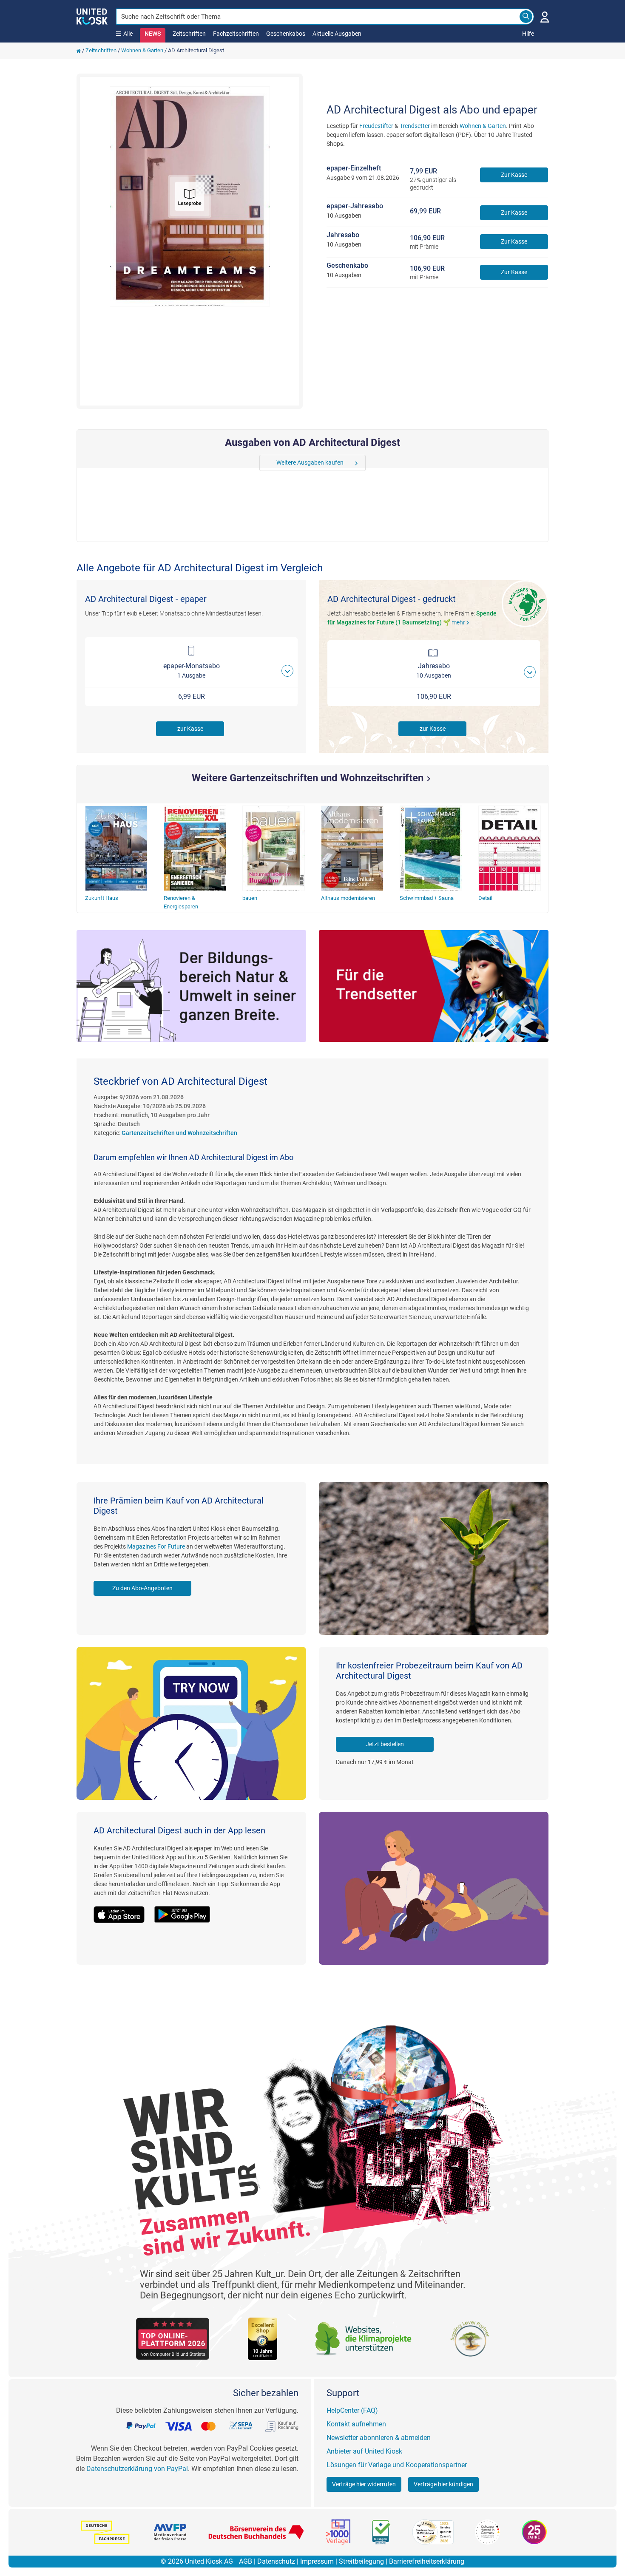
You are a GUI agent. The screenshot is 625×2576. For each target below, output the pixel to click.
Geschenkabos (286, 34)
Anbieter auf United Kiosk (364, 2451)
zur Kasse (190, 729)
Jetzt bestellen (385, 1744)
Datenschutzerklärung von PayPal (137, 2469)
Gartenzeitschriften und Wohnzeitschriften (179, 1133)
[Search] (526, 17)
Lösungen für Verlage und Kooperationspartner (397, 2465)
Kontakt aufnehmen (356, 2424)
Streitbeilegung (361, 2561)
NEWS (153, 34)
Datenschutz (276, 2561)
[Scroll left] (266, 463)
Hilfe (528, 34)
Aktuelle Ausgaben (337, 34)
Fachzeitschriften (236, 34)
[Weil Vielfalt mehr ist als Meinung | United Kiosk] (92, 16)
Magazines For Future (156, 1546)
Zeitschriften (189, 34)
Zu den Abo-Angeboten (142, 1588)
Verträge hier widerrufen (364, 2484)
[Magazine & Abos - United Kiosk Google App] (187, 1909)
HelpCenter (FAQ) (352, 2410)
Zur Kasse (514, 175)
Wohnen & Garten (142, 50)
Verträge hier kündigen (443, 2484)
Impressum (317, 2561)
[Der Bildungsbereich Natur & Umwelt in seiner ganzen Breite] (191, 986)
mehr (462, 622)
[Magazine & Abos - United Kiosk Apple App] (124, 1909)
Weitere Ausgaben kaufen (310, 462)
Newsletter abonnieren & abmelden (379, 2438)
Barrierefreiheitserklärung (427, 2561)
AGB (246, 2561)
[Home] (79, 50)
